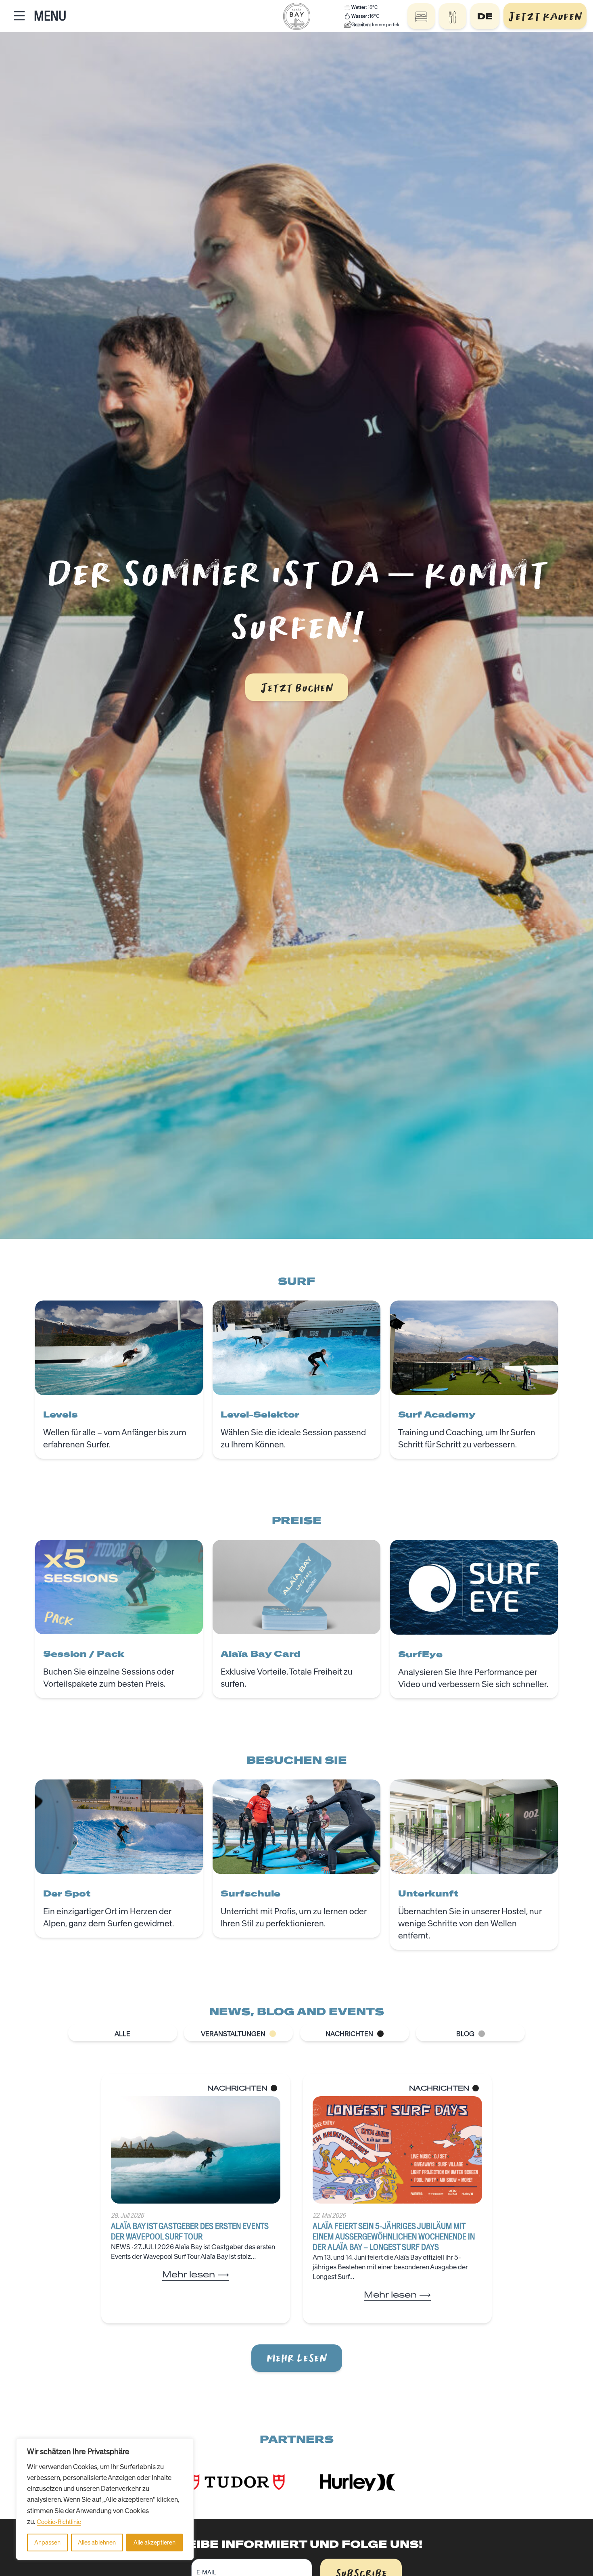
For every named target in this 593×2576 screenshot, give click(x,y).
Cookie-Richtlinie (59, 2522)
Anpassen (47, 2543)
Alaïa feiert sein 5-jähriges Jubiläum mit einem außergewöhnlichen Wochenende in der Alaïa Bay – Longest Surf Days (394, 2236)
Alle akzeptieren (155, 2543)
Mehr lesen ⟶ (196, 2274)
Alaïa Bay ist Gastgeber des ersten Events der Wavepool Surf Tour (190, 2231)
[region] (105, 2499)
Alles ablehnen (97, 2543)
